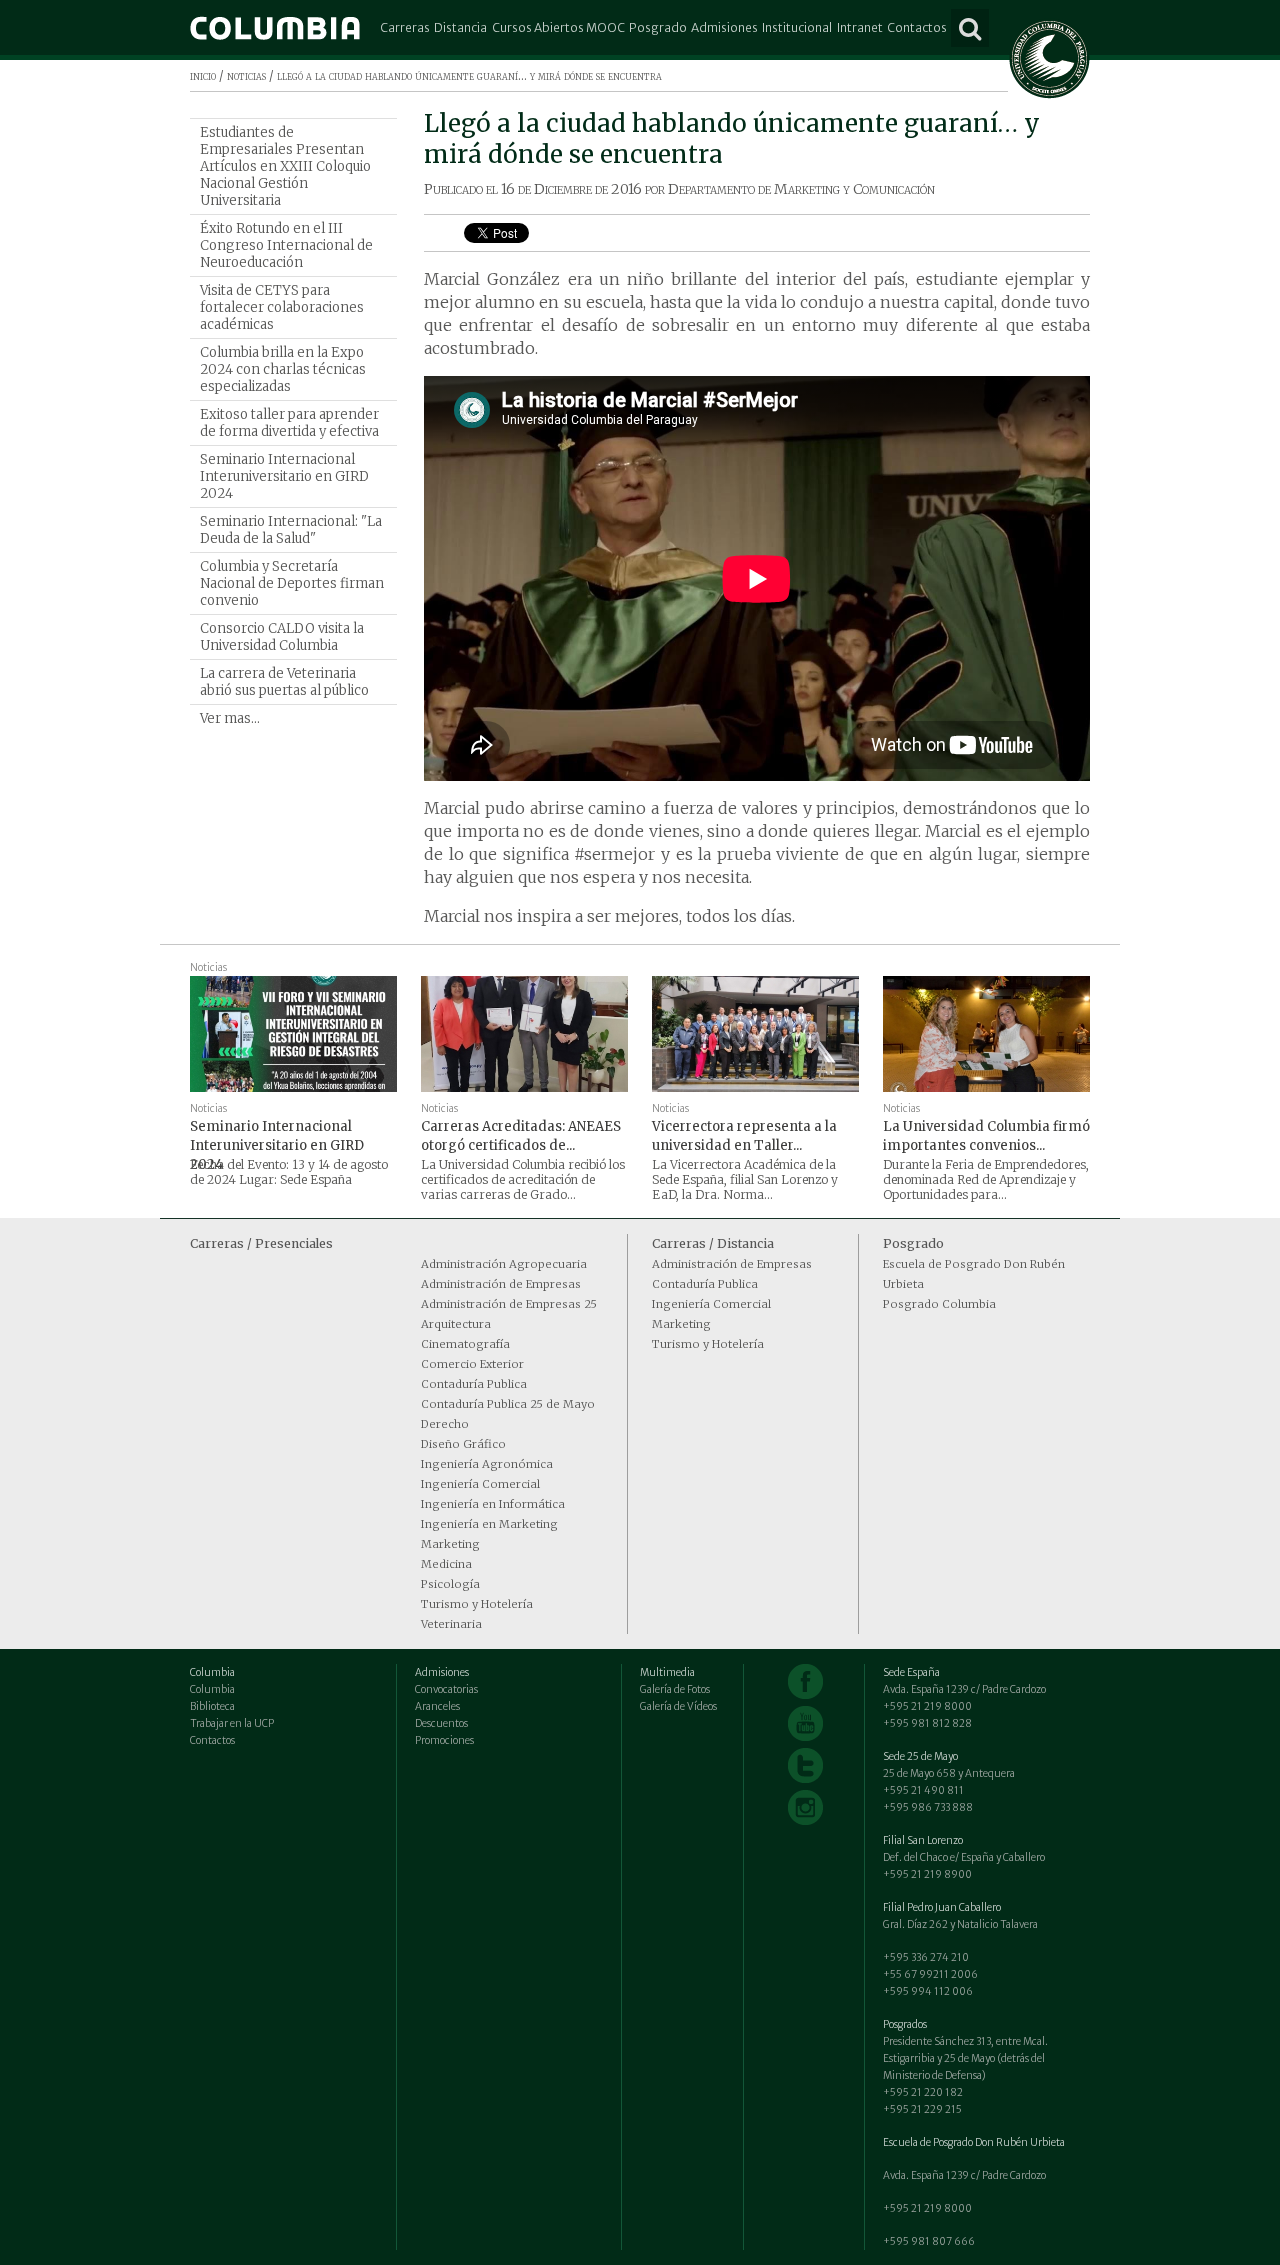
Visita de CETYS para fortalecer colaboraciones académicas (282, 307)
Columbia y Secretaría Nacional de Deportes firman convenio (292, 583)
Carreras (405, 27)
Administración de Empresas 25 (509, 1304)
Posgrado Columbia (939, 1304)
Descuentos (441, 1723)
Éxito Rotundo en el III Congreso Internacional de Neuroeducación (286, 245)
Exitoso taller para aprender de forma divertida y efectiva (289, 423)
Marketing (450, 1544)
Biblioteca (212, 1706)
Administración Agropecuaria (504, 1264)
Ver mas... (230, 718)
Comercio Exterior (472, 1364)
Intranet (860, 27)
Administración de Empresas (501, 1284)
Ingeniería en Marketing (489, 1524)
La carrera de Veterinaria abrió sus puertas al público (284, 682)
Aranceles (437, 1706)
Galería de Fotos (675, 1689)
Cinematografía (465, 1344)
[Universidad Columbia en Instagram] (805, 1807)
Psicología (450, 1584)
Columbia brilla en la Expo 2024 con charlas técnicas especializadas (283, 369)
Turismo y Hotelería (477, 1604)
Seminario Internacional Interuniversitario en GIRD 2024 (284, 476)
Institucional (797, 27)
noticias (246, 75)
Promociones (444, 1740)
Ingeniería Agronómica (487, 1464)
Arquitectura (456, 1324)
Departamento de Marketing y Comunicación (801, 189)
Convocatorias (446, 1689)
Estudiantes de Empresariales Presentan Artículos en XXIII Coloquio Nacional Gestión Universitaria (285, 166)
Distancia (460, 27)
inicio (203, 75)
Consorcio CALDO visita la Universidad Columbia (282, 637)
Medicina (446, 1564)
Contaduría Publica (474, 1384)
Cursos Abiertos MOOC (558, 27)
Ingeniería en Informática (493, 1504)
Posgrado (658, 27)
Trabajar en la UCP (232, 1723)
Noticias (208, 967)
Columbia (212, 1689)
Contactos (917, 27)
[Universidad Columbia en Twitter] (805, 1765)
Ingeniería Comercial (480, 1484)
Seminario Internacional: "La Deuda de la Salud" (291, 530)
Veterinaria (451, 1624)
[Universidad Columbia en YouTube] (805, 1723)
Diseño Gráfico (463, 1444)
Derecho (445, 1424)
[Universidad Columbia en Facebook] (805, 1681)
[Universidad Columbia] (275, 28)
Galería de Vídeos (678, 1706)
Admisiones (724, 27)
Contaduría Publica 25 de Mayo (508, 1404)
